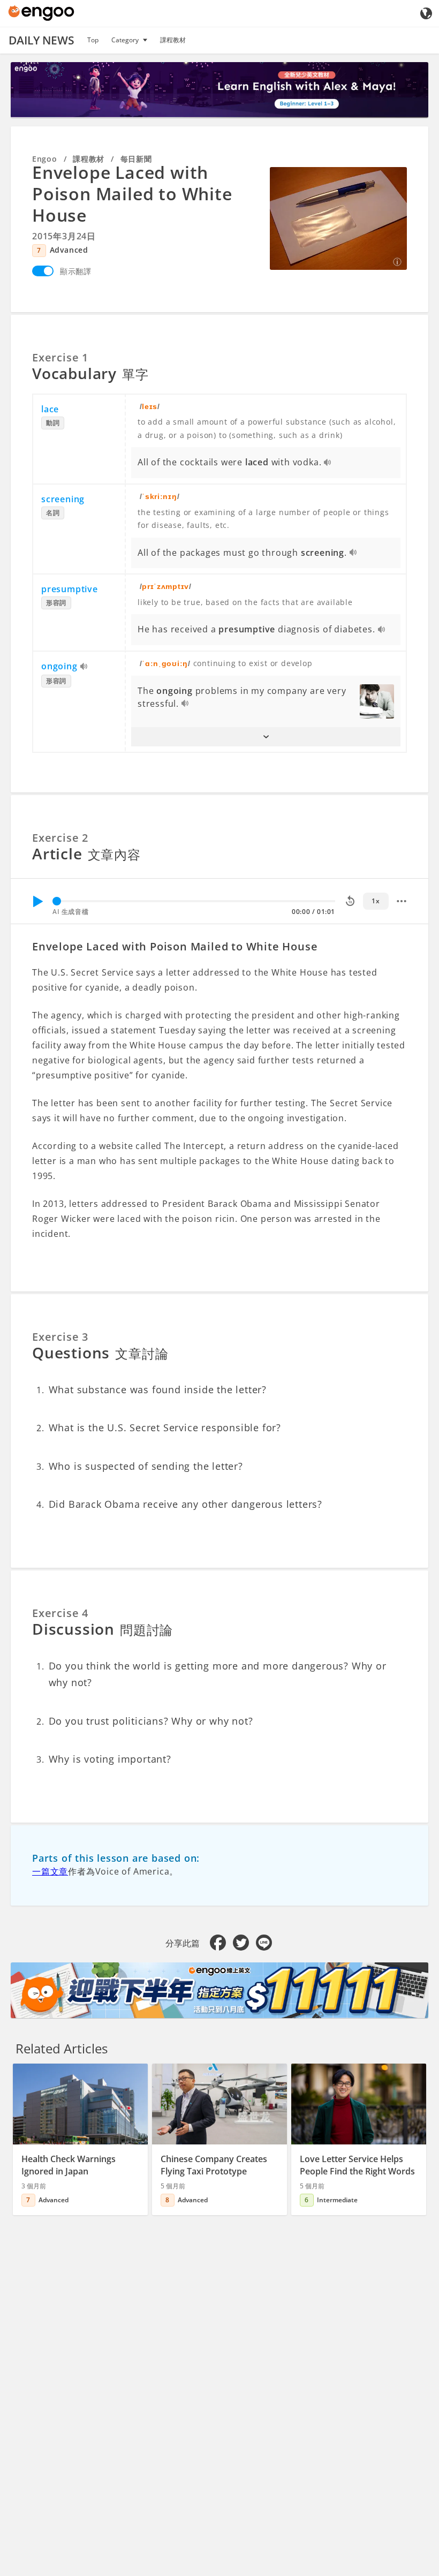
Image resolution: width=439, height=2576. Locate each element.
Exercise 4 (60, 1613)
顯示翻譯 (76, 271)
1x (376, 901)
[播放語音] (328, 463)
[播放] (37, 901)
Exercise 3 (60, 1337)
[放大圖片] (338, 218)
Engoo (45, 159)
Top (93, 40)
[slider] (57, 901)
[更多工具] (402, 901)
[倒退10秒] (350, 901)
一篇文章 (50, 1871)
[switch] (43, 271)
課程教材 (173, 40)
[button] (266, 737)
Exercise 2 (60, 838)
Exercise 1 (60, 357)
